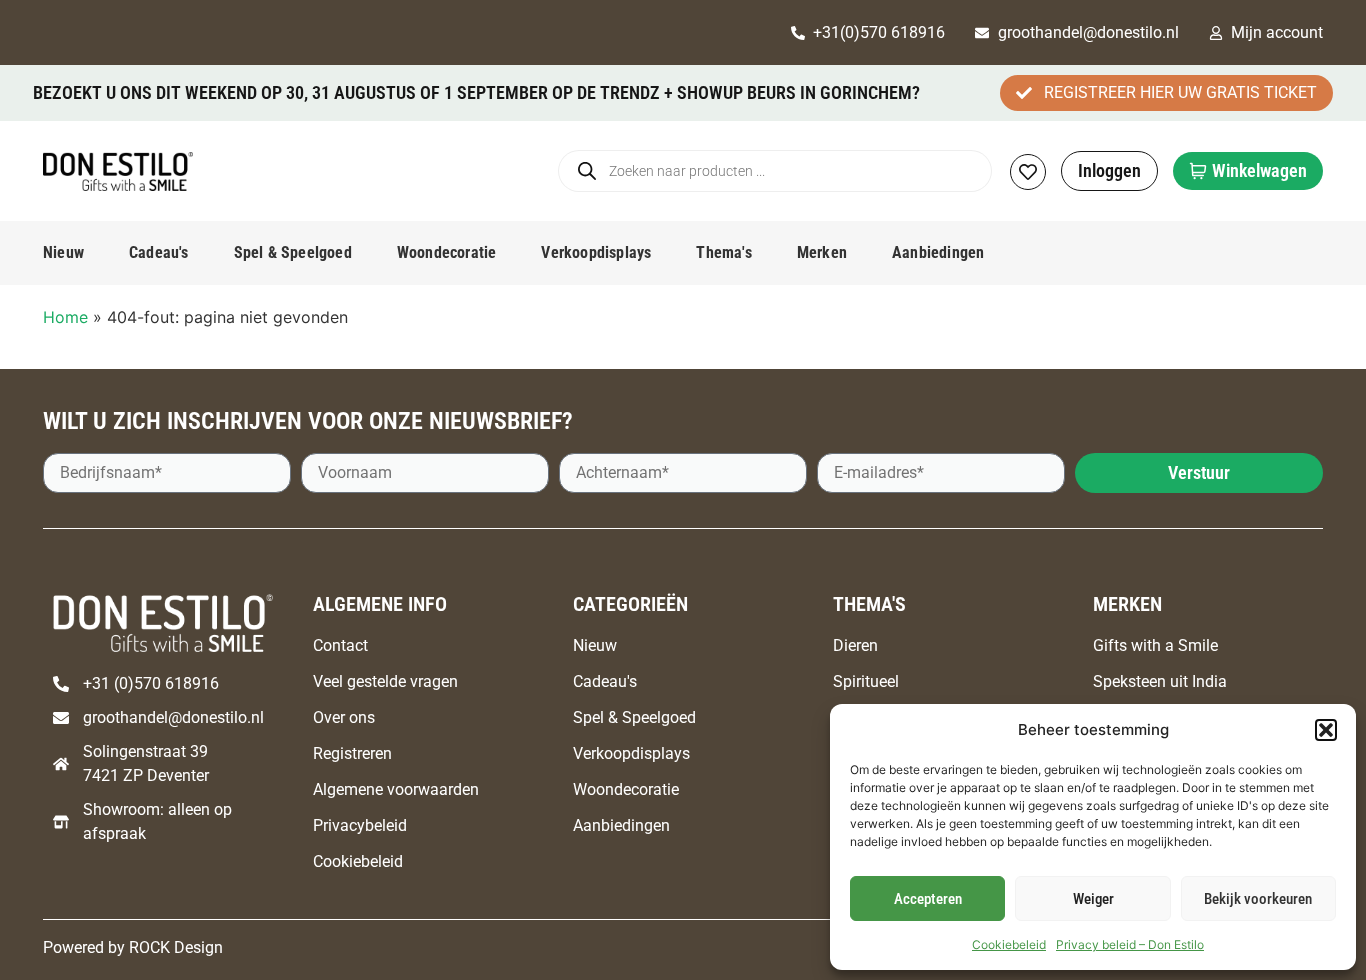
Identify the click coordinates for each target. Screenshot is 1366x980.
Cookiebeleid (1009, 944)
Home (65, 317)
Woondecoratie (447, 252)
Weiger (1093, 899)
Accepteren (928, 899)
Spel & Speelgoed (293, 252)
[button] (1326, 730)
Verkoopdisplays (596, 252)
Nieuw (63, 252)
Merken (822, 252)
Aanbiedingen (938, 252)
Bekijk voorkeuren (1258, 899)
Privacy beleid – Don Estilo (1130, 944)
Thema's (723, 252)
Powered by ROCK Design (133, 947)
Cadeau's (159, 252)
